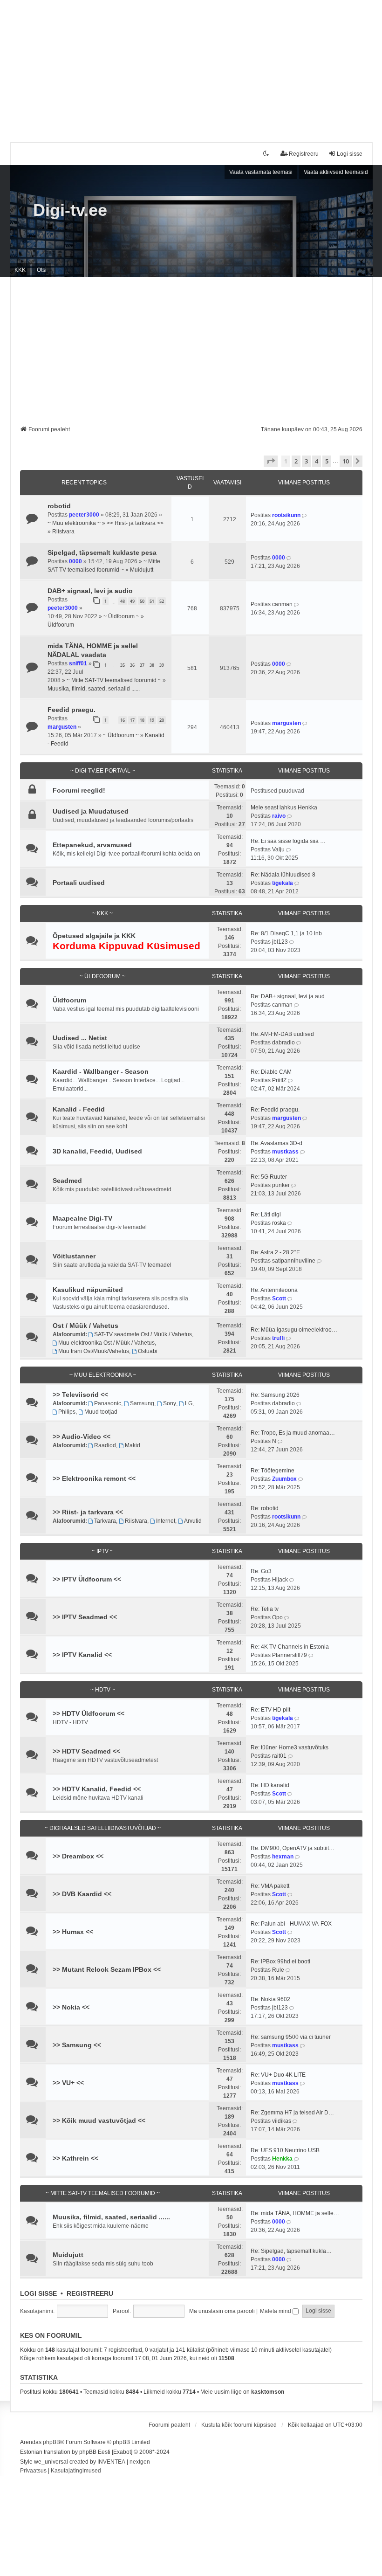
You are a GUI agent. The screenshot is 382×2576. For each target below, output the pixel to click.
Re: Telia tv (265, 1609)
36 (132, 665)
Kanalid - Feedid (79, 1109)
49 (132, 601)
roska (279, 1223)
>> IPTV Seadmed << (85, 1617)
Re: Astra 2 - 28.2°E (275, 1252)
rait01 (279, 1756)
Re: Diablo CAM (271, 1072)
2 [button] (296, 461)
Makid (133, 1445)
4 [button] (317, 461)
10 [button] (346, 461)
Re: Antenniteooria (274, 1290)
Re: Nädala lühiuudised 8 (283, 875)
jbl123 (280, 942)
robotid (59, 506)
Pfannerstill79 (290, 1655)
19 (152, 720)
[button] (271, 461)
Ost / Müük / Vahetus (85, 1326)
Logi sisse (38, 2293)
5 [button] (327, 461)
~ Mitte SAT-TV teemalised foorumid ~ (114, 680)
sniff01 (78, 663)
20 (162, 720)
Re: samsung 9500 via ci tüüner (291, 2037)
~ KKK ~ (102, 913)
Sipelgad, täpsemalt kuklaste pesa (102, 552)
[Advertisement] (191, 65)
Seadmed (67, 1181)
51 (152, 601)
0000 (75, 561)
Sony (170, 1403)
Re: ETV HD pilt (270, 1710)
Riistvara (63, 532)
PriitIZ (279, 1080)
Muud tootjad (101, 1412)
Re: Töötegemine (273, 1471)
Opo (277, 1617)
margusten (62, 727)
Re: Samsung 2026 (275, 1395)
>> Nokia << (71, 2007)
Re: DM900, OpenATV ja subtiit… (293, 1848)
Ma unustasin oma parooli (222, 2311)
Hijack (280, 1580)
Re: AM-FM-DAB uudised (282, 1034)
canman (282, 604)
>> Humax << (73, 1932)
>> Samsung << (77, 2045)
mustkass (285, 1152)
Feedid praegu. (72, 710)
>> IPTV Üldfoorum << (87, 1579)
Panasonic (108, 1403)
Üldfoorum (61, 625)
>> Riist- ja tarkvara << (135, 523)
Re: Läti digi (266, 1215)
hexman (283, 1857)
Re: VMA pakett (270, 1886)
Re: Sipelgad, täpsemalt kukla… (291, 2251)
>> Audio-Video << (82, 1436)
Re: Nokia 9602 (270, 1999)
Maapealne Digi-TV (82, 1218)
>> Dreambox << (78, 1856)
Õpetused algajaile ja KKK (94, 936)
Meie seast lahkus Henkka (284, 808)
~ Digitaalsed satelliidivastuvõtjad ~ (103, 1828)
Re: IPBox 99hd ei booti (280, 1961)
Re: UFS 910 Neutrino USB (285, 2150)
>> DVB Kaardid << (82, 1894)
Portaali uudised (79, 883)
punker (281, 1185)
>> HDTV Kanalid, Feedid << (97, 1789)
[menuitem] (33, 2471)
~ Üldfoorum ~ (121, 616)
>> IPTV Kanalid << (82, 1655)
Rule (278, 1970)
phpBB (51, 2442)
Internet (166, 1521)
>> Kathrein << (75, 2158)
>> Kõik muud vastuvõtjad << (99, 2120)
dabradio (283, 1043)
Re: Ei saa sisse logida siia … (288, 841)
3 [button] (306, 461)
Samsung (142, 1403)
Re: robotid (265, 1508)
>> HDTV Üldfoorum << (89, 1713)
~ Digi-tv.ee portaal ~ (103, 771)
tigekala (283, 883)
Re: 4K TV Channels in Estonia (290, 1647)
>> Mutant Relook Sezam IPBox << (107, 1969)
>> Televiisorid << (80, 1395)
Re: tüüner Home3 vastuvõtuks (290, 1747)
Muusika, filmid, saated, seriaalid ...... (94, 689)
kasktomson (268, 2392)
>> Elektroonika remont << (94, 1478)
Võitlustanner (74, 1256)
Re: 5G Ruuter (269, 1177)
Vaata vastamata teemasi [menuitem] (261, 172)
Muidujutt (142, 570)
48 (123, 601)
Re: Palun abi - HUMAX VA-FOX (291, 1924)
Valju (278, 849)
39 (162, 665)
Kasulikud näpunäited (88, 1290)
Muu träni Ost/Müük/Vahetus (94, 1351)
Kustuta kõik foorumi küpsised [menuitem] (239, 2425)
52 (162, 601)
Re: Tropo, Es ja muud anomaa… (293, 1433)
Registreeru (90, 2293)
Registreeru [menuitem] (304, 154)
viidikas (282, 2121)
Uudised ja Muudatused (91, 811)
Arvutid (193, 1521)
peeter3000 (84, 515)
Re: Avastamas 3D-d (276, 1143)
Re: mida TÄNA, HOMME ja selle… (295, 2213)
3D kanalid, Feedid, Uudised (97, 1151)
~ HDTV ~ (103, 1690)
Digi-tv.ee (70, 210)
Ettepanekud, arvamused (92, 845)
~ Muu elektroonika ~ (74, 523)
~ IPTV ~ (102, 1551)
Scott (279, 1298)
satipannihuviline (294, 1261)
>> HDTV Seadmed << (86, 1751)
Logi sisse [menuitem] (350, 154)
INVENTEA (111, 2462)
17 (132, 720)
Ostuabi (148, 1351)
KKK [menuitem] (20, 270)
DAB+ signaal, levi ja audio (90, 591)
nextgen (140, 2462)
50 (142, 601)
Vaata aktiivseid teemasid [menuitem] (336, 172)
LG (189, 1403)
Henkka (282, 2159)
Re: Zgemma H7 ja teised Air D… (292, 2113)
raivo (279, 816)
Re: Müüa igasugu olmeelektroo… (294, 1330)
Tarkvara (105, 1521)
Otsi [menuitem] (42, 270)
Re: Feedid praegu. (275, 1110)
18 (142, 720)
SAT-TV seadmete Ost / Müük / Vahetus (143, 1334)
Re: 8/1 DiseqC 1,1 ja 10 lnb (286, 933)
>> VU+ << (68, 2083)
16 (123, 720)
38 (152, 665)
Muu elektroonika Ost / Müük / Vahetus (106, 1343)
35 (123, 665)
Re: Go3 (261, 1571)
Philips (67, 1412)
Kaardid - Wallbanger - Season (101, 1071)
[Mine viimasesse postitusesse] (305, 515)
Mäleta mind (276, 2311)
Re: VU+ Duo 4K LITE (278, 2075)
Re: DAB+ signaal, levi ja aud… (290, 996)
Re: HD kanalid (270, 1785)
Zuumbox (284, 1479)
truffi (278, 1338)
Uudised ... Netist (80, 1038)
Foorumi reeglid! (79, 790)
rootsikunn (286, 515)
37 (142, 665)
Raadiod (105, 1445)
